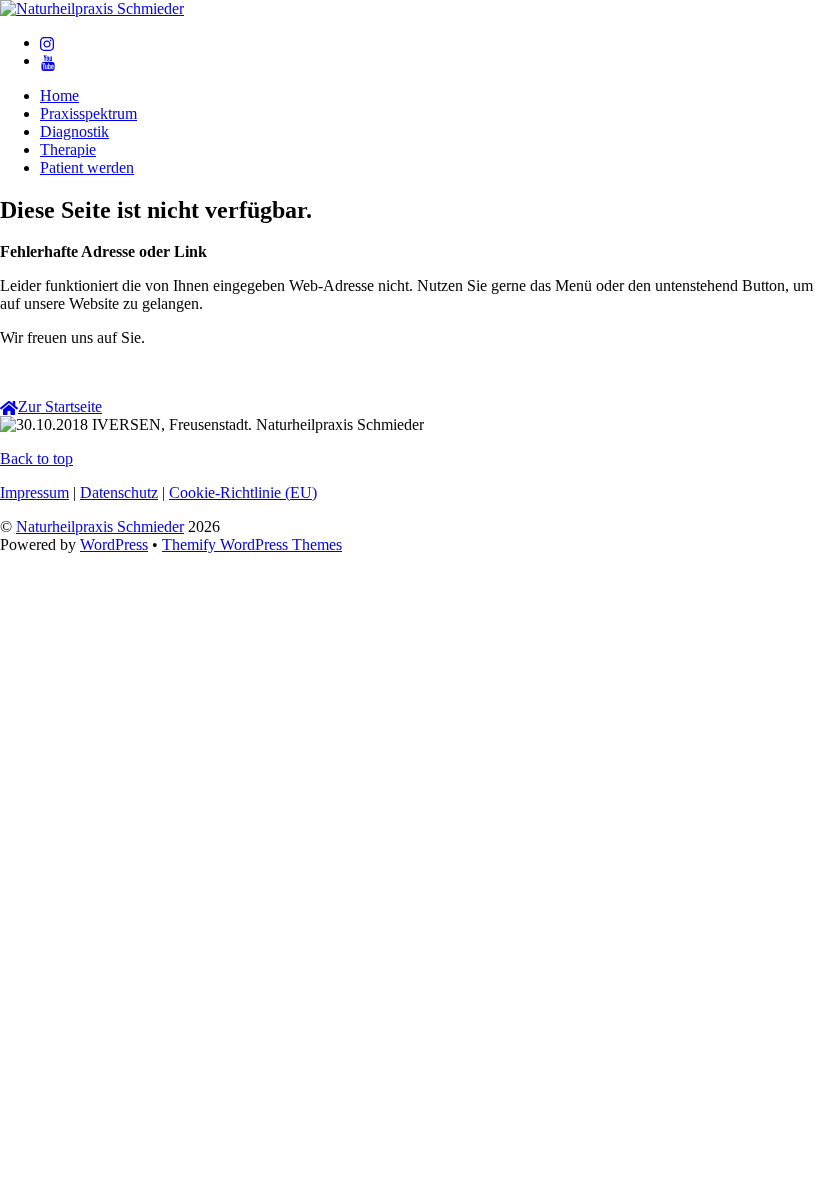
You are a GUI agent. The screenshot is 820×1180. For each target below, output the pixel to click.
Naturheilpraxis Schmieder (100, 526)
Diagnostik (74, 131)
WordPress (114, 544)
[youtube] (48, 60)
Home (59, 95)
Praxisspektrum (88, 113)
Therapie (68, 149)
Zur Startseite (60, 406)
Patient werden (87, 167)
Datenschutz (119, 492)
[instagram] (48, 42)
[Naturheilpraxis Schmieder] (92, 8)
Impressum (34, 492)
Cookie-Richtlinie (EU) (243, 492)
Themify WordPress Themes (252, 544)
